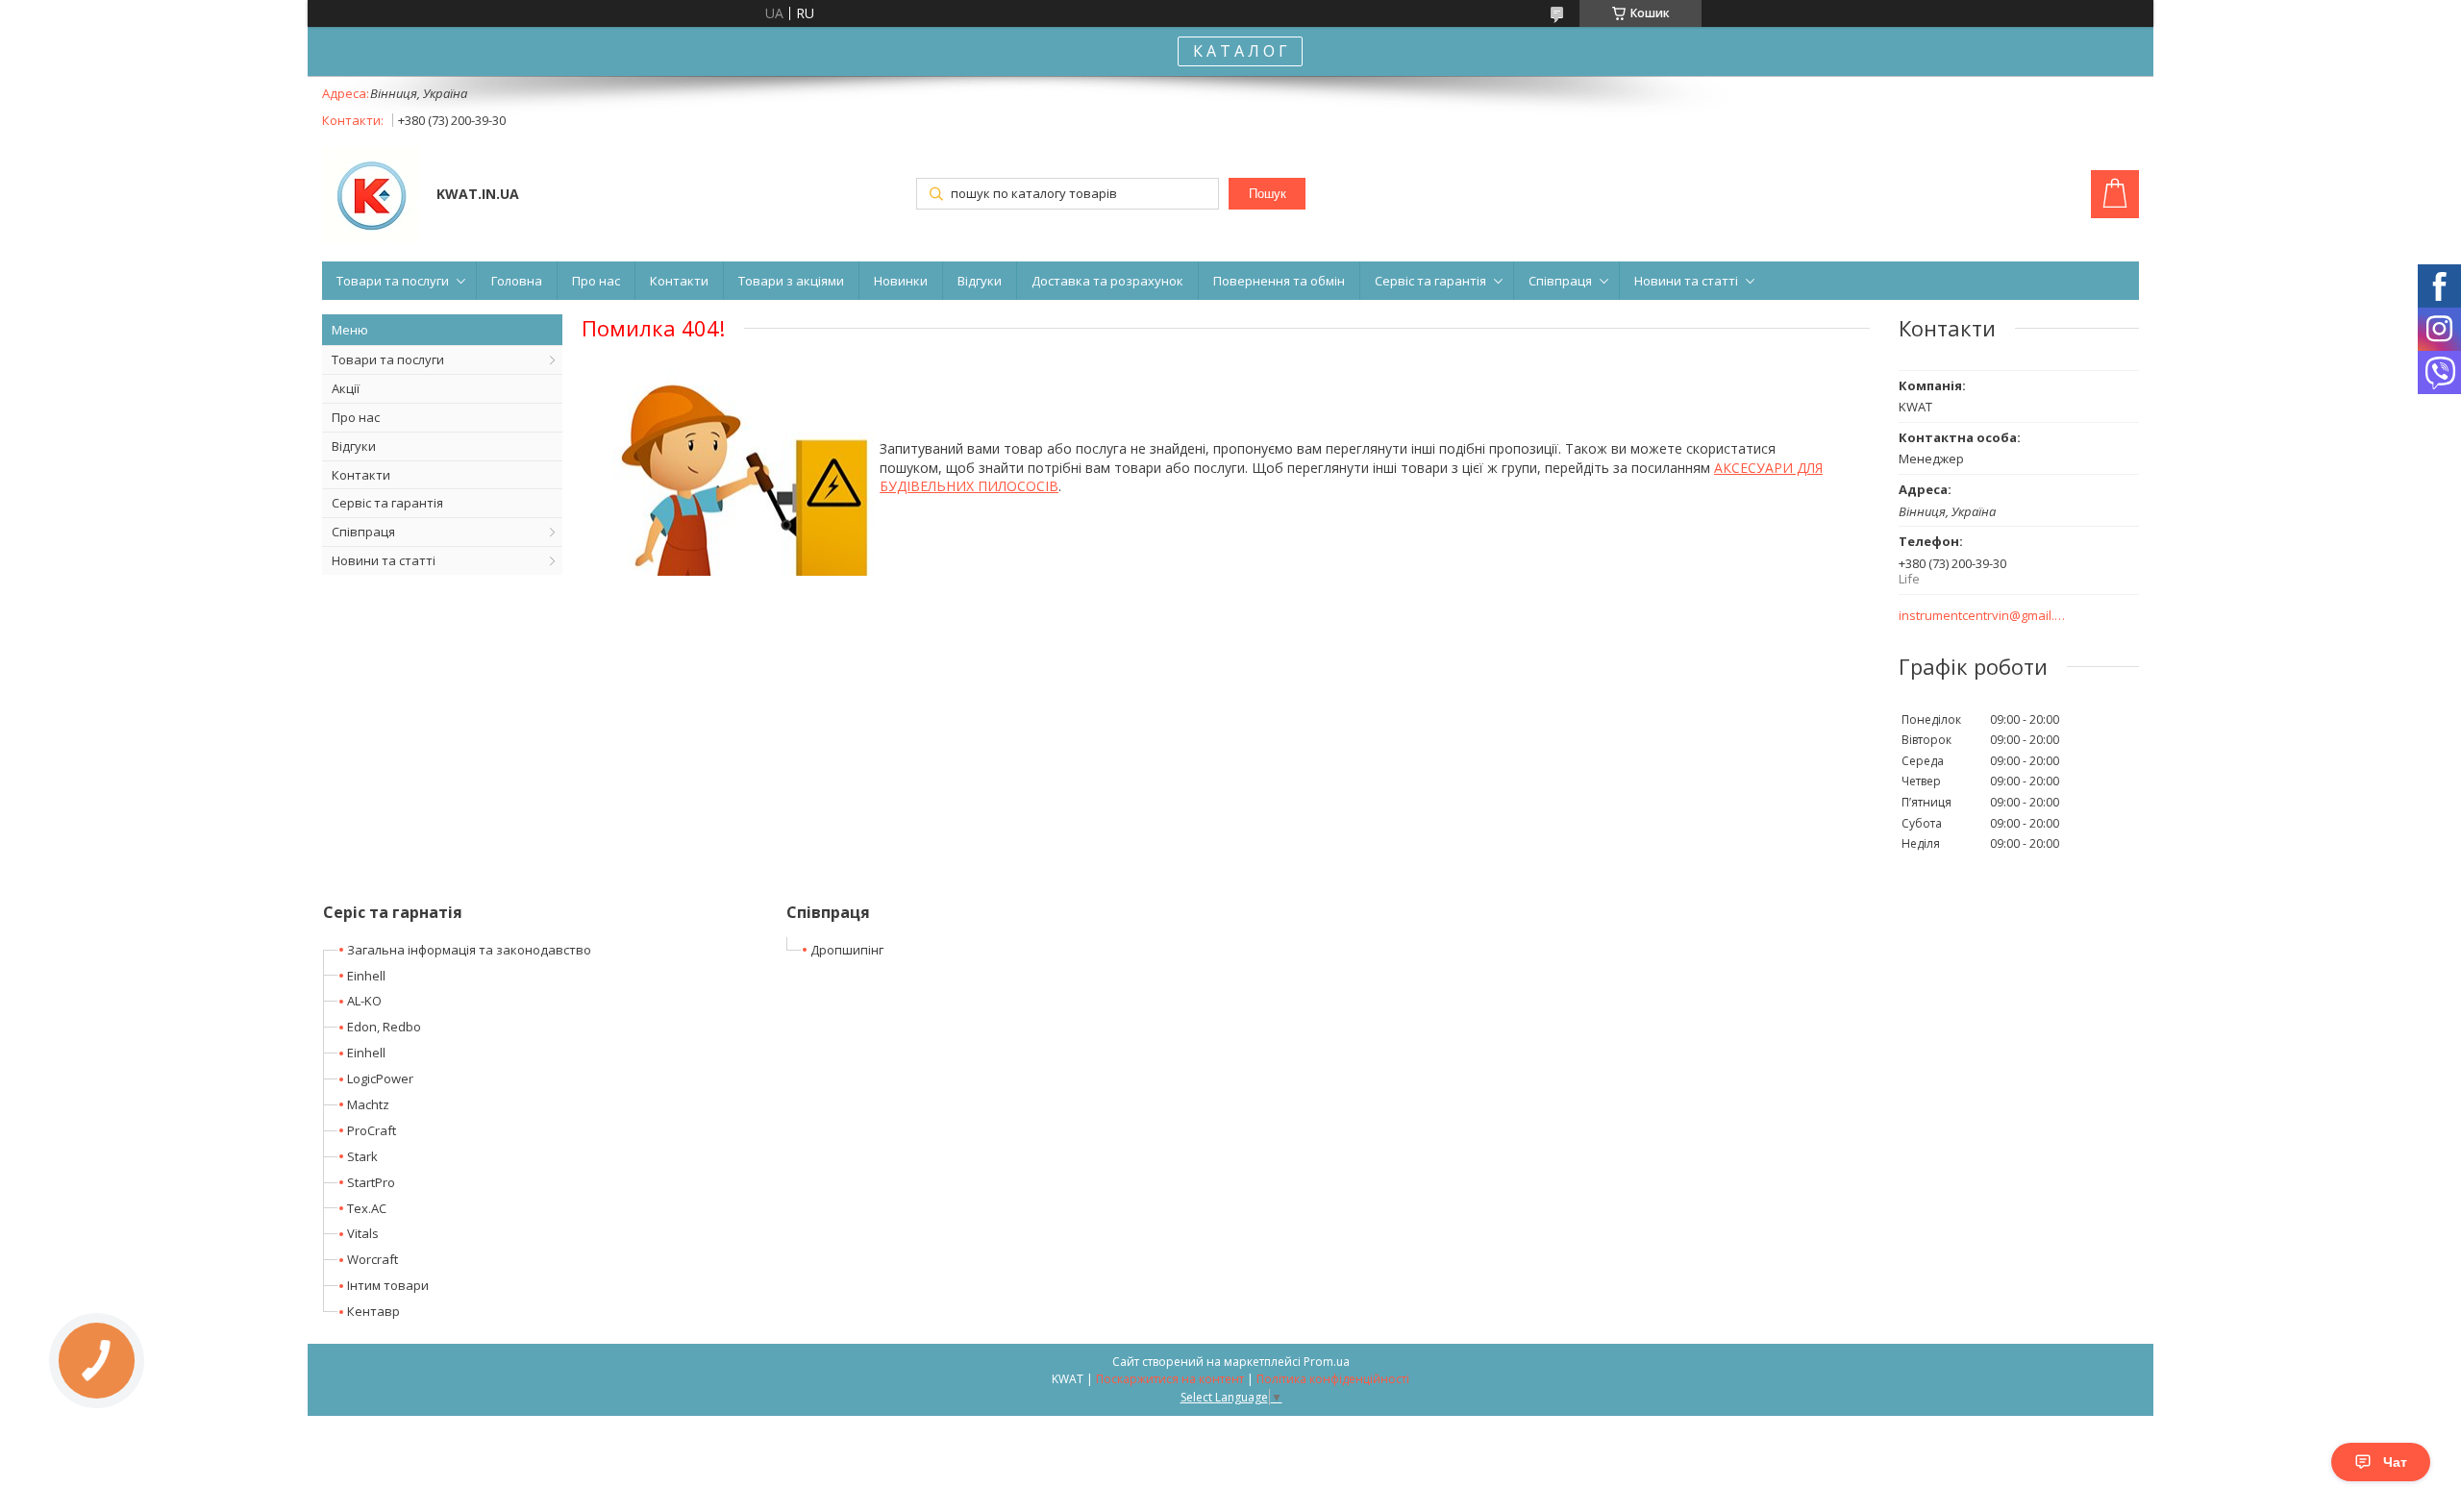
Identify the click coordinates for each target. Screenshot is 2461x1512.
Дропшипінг (847, 950)
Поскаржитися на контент (1170, 1379)
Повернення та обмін (1279, 281)
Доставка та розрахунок (1107, 281)
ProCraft (372, 1130)
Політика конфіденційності (1333, 1379)
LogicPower (380, 1078)
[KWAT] (370, 196)
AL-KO (364, 1001)
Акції (346, 388)
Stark (362, 1156)
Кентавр (373, 1311)
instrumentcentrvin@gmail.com (1983, 616)
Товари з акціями (791, 281)
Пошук (1268, 194)
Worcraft (373, 1259)
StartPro (371, 1182)
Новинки (901, 281)
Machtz (368, 1104)
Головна (517, 281)
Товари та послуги (393, 281)
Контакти (679, 281)
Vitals (363, 1233)
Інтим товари (388, 1285)
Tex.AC (367, 1208)
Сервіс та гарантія (1430, 281)
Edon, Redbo (384, 1027)
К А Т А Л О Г (1240, 51)
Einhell (366, 976)
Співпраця (1560, 281)
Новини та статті (1686, 281)
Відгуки (980, 281)
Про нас (596, 281)
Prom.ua (1327, 1362)
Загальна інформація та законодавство (469, 950)
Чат (2395, 1462)
